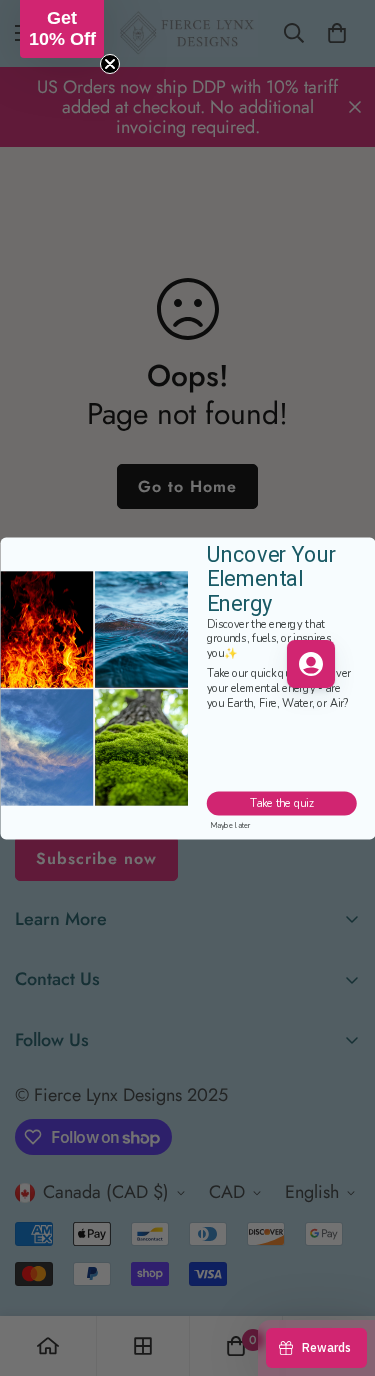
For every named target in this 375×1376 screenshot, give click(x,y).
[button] (62, 29)
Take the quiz (281, 803)
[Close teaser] (110, 64)
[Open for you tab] (311, 664)
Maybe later (230, 825)
